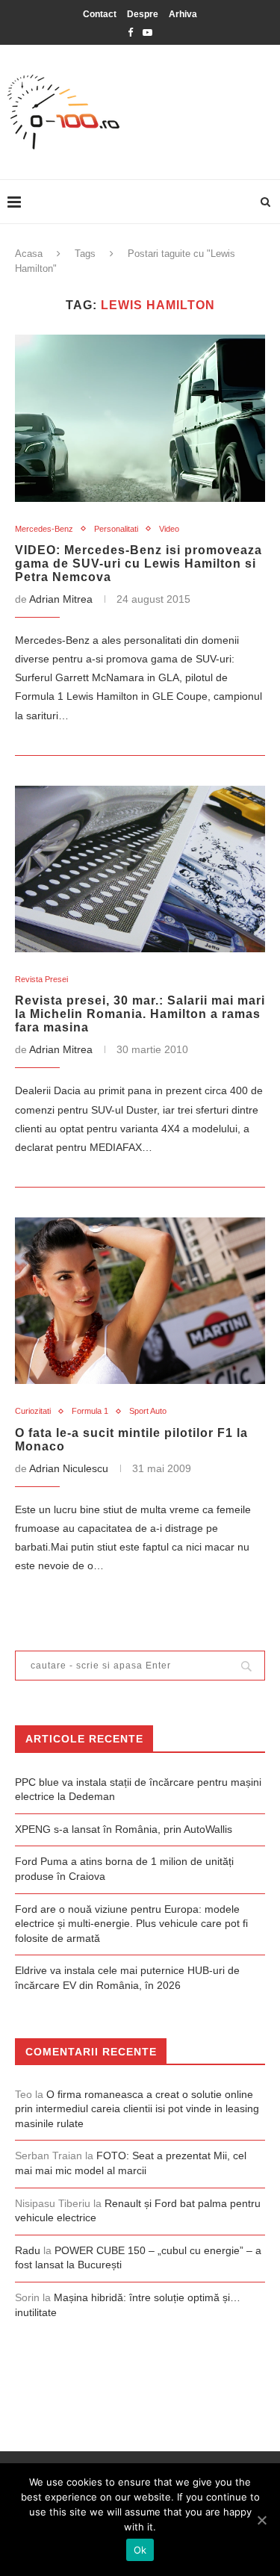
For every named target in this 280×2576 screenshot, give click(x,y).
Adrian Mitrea (61, 599)
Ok (140, 2550)
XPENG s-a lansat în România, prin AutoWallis (124, 1829)
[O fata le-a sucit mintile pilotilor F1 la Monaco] (140, 1301)
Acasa (29, 254)
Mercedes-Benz (44, 529)
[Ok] (261, 2520)
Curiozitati (33, 1411)
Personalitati (116, 529)
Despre (143, 14)
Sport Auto (148, 1411)
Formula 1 (90, 1411)
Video (169, 529)
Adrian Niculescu (69, 1468)
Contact (100, 14)
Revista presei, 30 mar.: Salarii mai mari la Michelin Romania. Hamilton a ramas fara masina (140, 1014)
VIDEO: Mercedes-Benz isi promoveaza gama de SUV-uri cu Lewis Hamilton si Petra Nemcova (139, 564)
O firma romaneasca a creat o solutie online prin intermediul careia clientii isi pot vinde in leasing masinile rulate (137, 2109)
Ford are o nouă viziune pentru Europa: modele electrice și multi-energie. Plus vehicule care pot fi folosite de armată (131, 1924)
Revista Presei (41, 979)
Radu (28, 2250)
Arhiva (183, 14)
